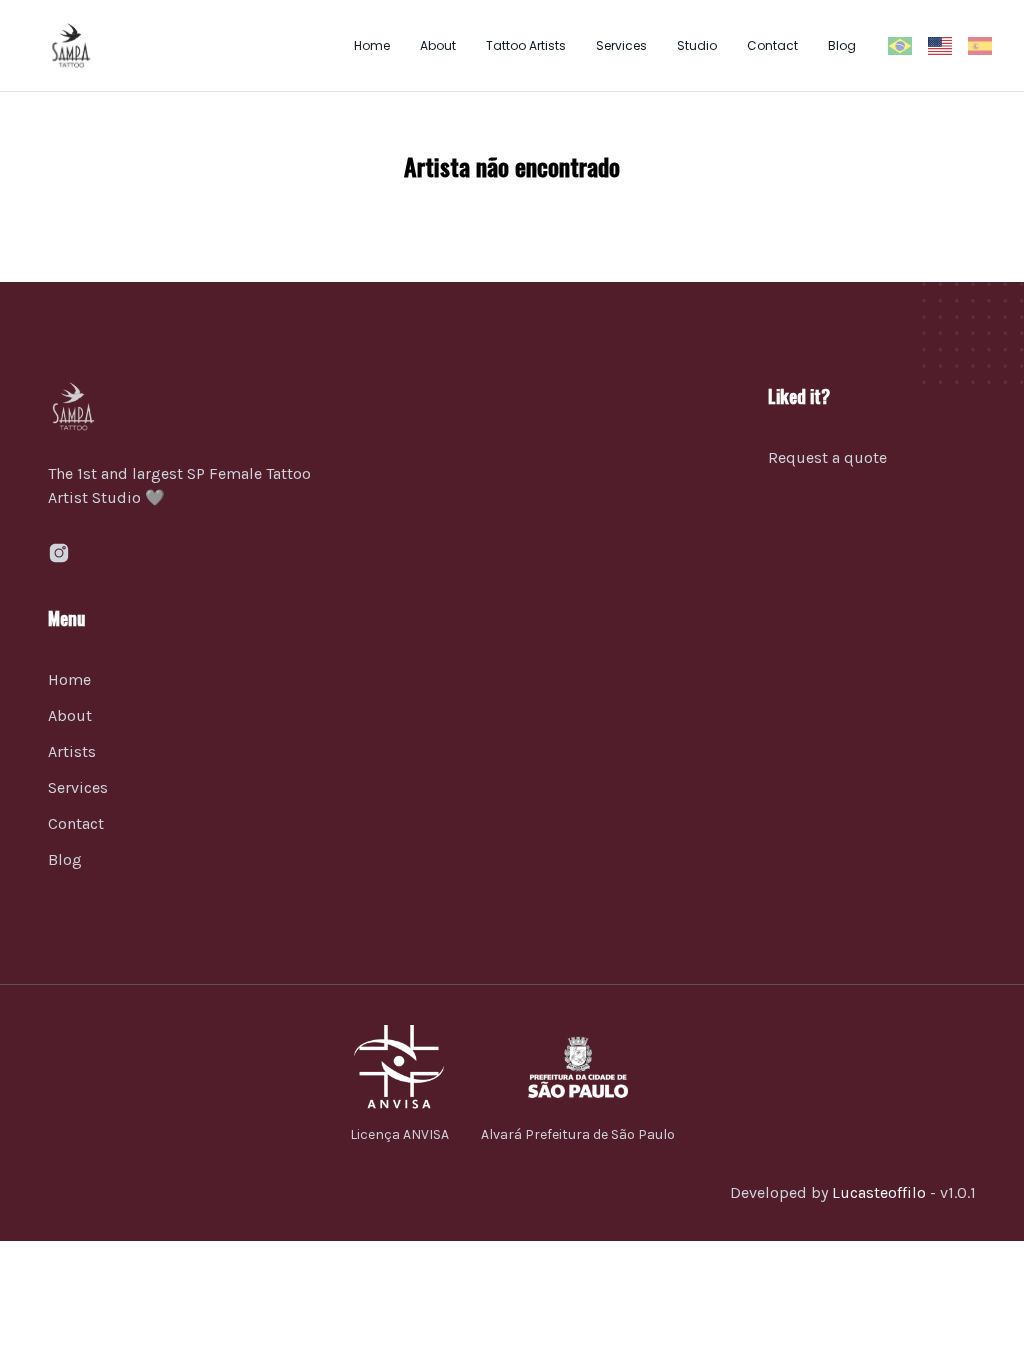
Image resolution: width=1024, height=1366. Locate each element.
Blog (842, 45)
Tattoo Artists (526, 45)
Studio (697, 45)
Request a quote (827, 457)
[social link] (59, 553)
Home (372, 45)
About (438, 45)
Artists (72, 751)
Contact (772, 45)
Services (621, 45)
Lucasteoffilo (879, 1192)
